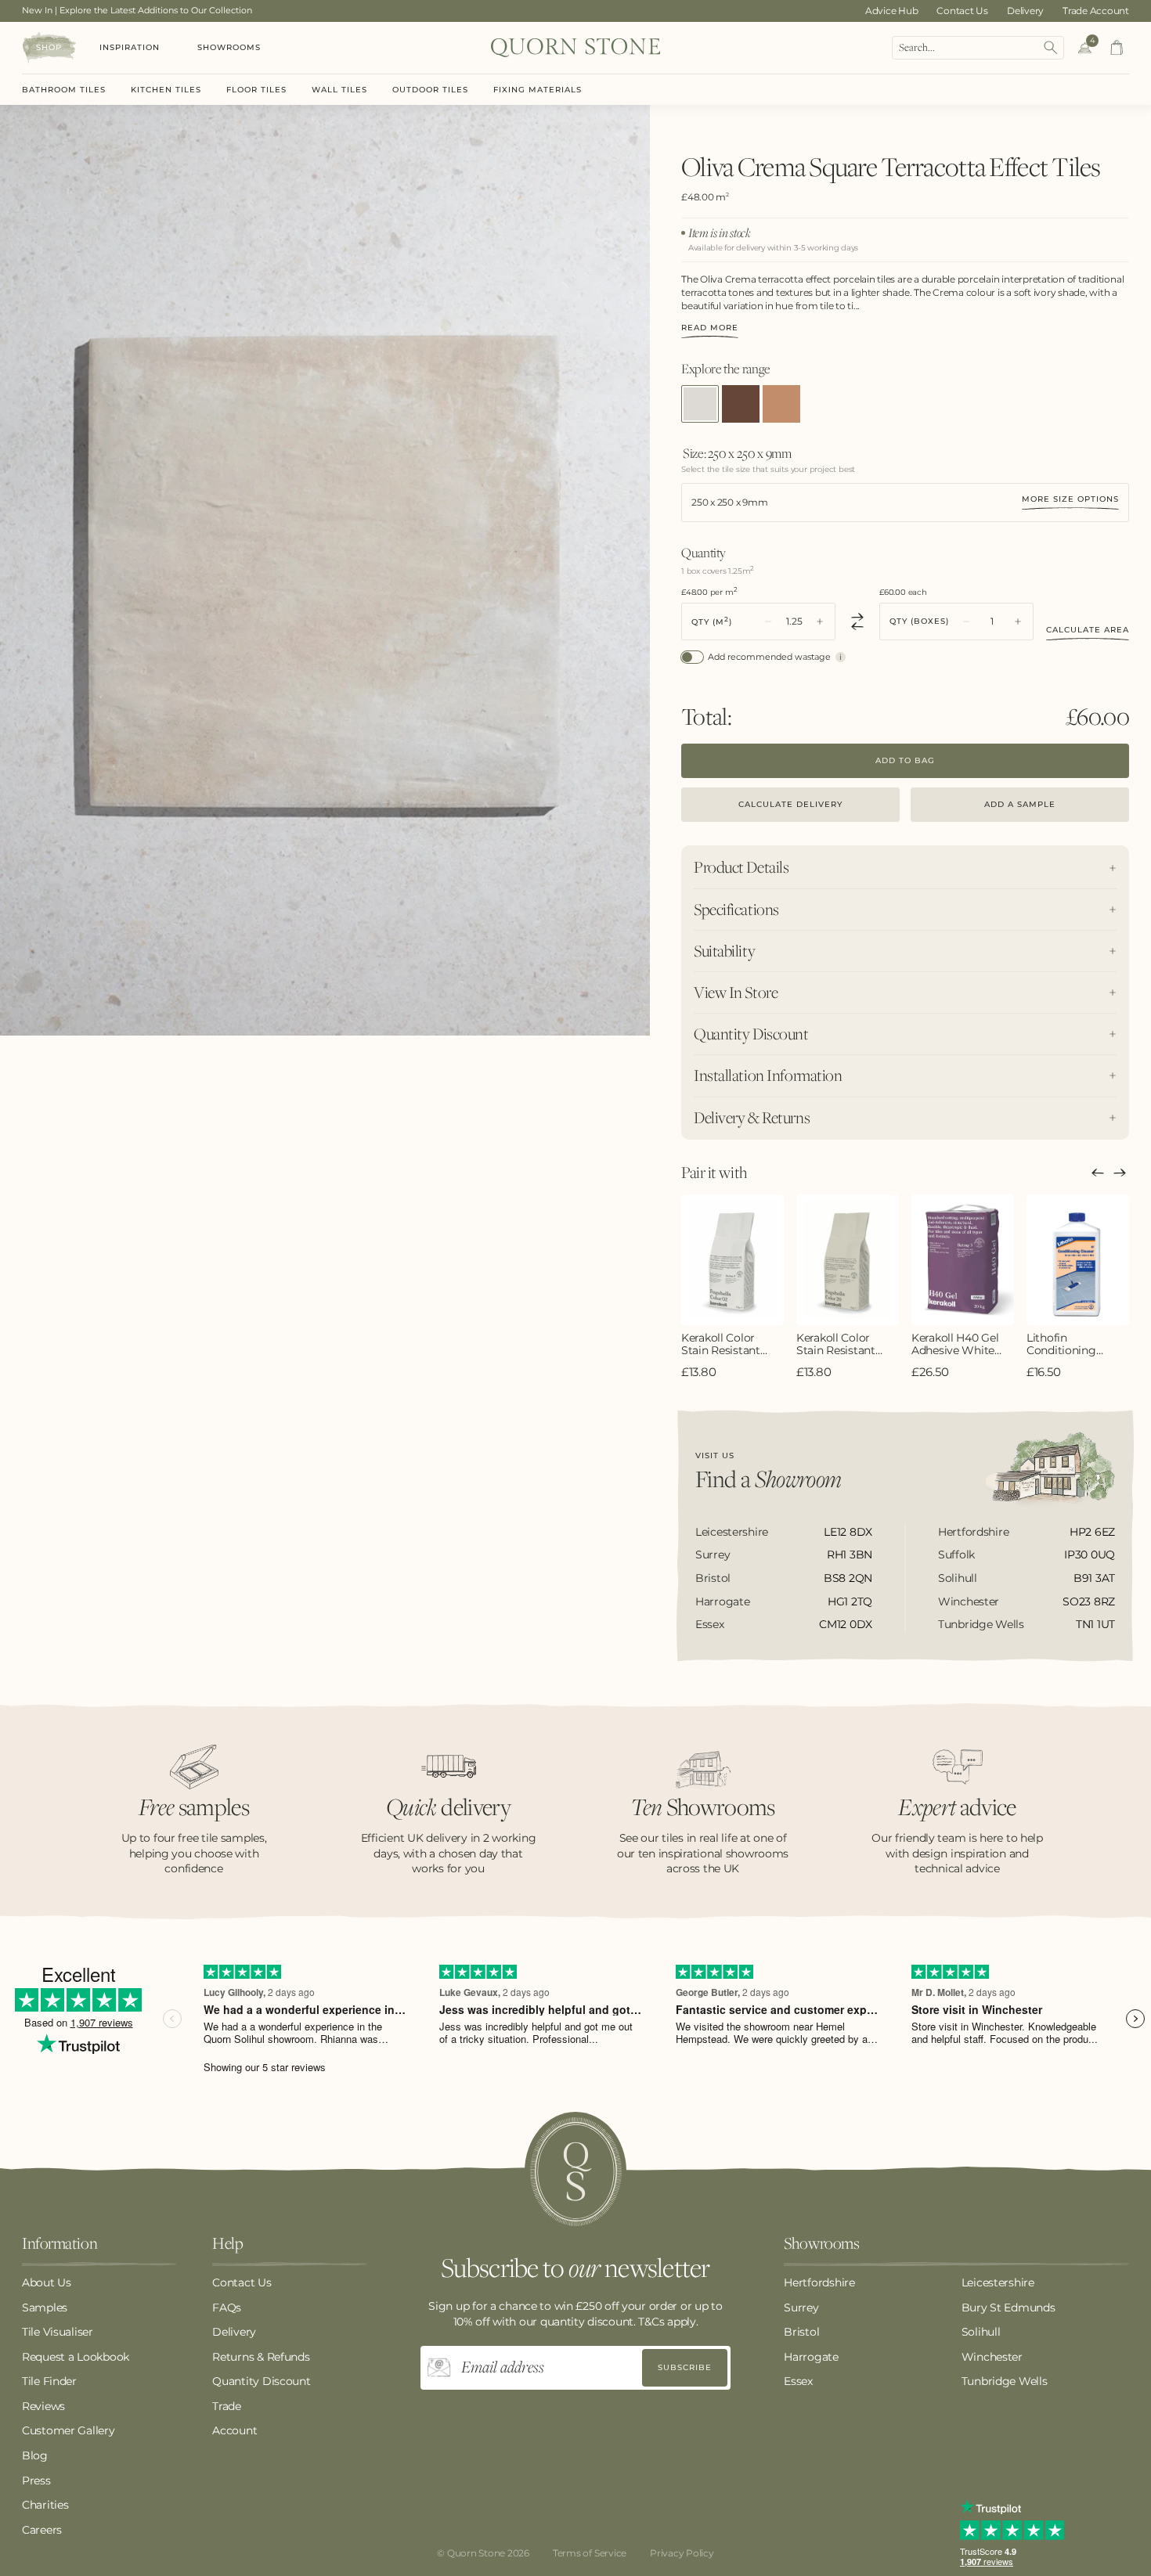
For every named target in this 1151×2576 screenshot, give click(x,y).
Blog (35, 2455)
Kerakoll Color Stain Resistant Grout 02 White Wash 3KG (722, 1345)
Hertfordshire (819, 2282)
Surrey (801, 2308)
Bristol (801, 2332)
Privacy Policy (682, 2553)
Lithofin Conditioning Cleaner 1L (1061, 1345)
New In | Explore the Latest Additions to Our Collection (137, 10)
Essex (798, 2381)
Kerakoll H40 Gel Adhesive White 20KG (955, 1345)
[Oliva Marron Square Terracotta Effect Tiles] (741, 404)
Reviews (43, 2406)
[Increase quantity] (820, 621)
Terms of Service (590, 2553)
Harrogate (811, 2357)
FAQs (227, 2308)
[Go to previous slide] (1098, 1173)
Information (60, 2244)
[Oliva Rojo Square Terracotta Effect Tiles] (781, 404)
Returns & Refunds (261, 2357)
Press (36, 2481)
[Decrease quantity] (768, 621)
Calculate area (1088, 630)
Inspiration (130, 47)
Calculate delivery (790, 804)
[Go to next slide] (1120, 1173)
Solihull (981, 2332)
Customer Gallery (69, 2430)
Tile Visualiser (58, 2332)
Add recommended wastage (769, 657)
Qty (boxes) (919, 621)
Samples (45, 2308)
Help (227, 2244)
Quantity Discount (261, 2381)
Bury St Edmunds (1008, 2308)
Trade (227, 2406)
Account (235, 2430)
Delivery (1025, 11)
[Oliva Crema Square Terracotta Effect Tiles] (700, 404)
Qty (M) (712, 621)
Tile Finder (49, 2381)
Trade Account (1096, 11)
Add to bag (905, 760)
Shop (49, 47)
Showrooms (229, 47)
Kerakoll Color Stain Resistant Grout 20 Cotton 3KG (840, 1345)
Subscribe (685, 2367)
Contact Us (962, 11)
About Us (47, 2282)
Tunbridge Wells (1005, 2381)
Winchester (992, 2357)
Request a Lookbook (76, 2357)
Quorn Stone (476, 2553)
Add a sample (1020, 804)
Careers (42, 2530)
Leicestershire (998, 2282)
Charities (45, 2505)
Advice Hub (892, 11)
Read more (710, 328)
